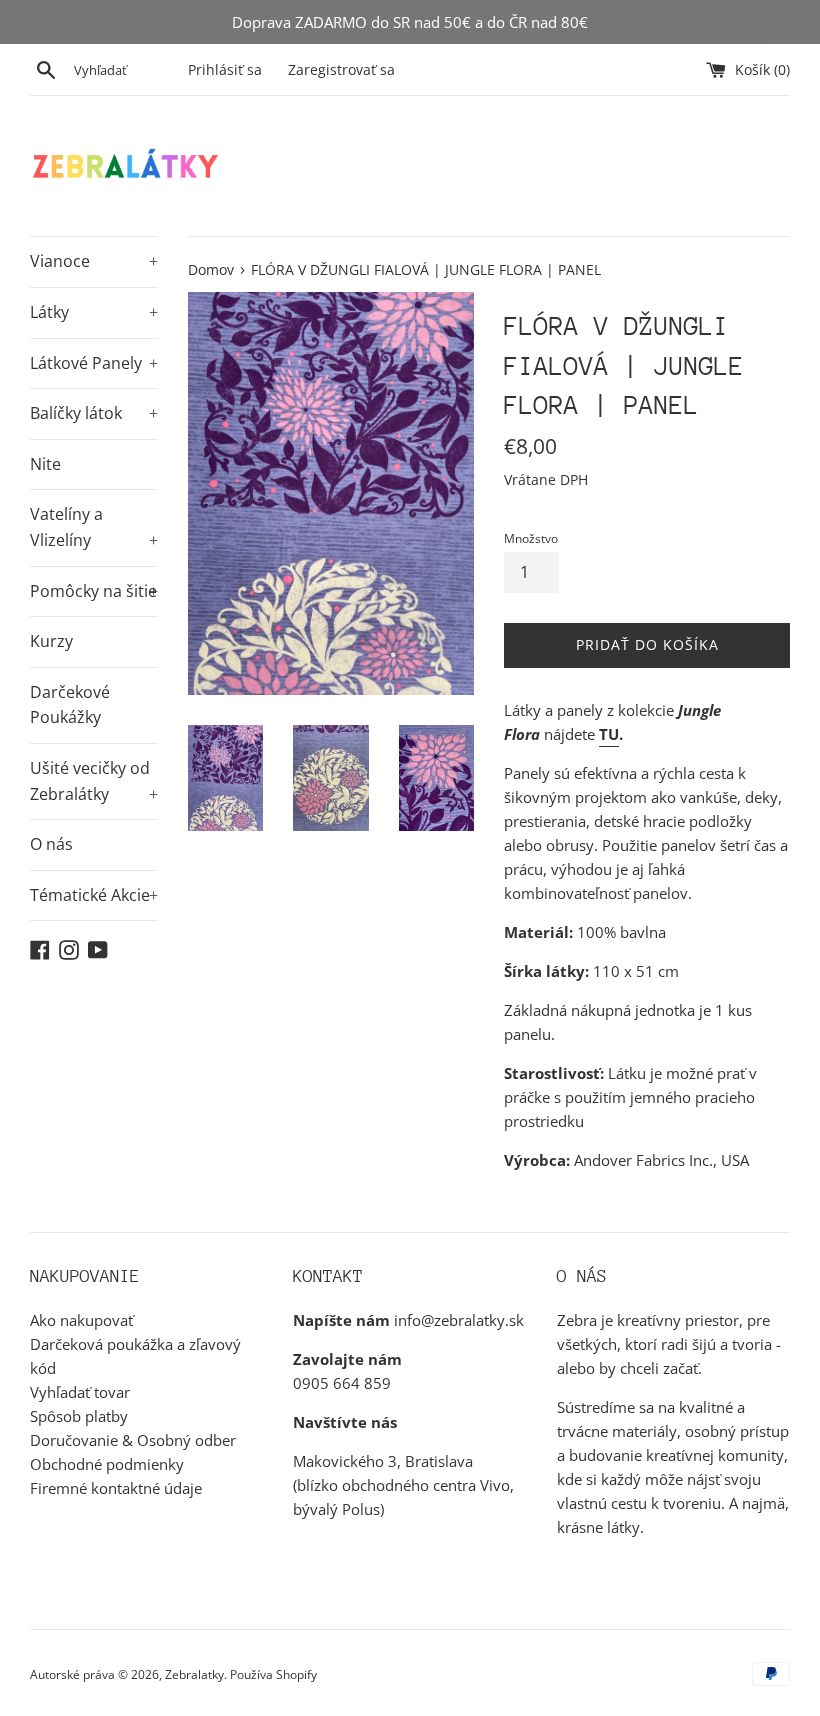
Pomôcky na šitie (94, 591)
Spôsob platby (79, 1416)
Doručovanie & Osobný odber (133, 1440)
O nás (51, 844)
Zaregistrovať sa (341, 70)
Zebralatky (194, 1674)
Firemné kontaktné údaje (116, 1488)
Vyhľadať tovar (80, 1392)
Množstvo (531, 538)
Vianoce (94, 261)
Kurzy (51, 641)
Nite (45, 464)
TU (609, 734)
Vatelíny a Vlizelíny (94, 527)
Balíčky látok (94, 413)
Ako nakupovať (81, 1320)
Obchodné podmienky (107, 1464)
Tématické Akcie (94, 895)
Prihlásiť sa (225, 70)
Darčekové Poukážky (70, 705)
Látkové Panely (94, 363)
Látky (94, 312)
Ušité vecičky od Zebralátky (94, 781)
